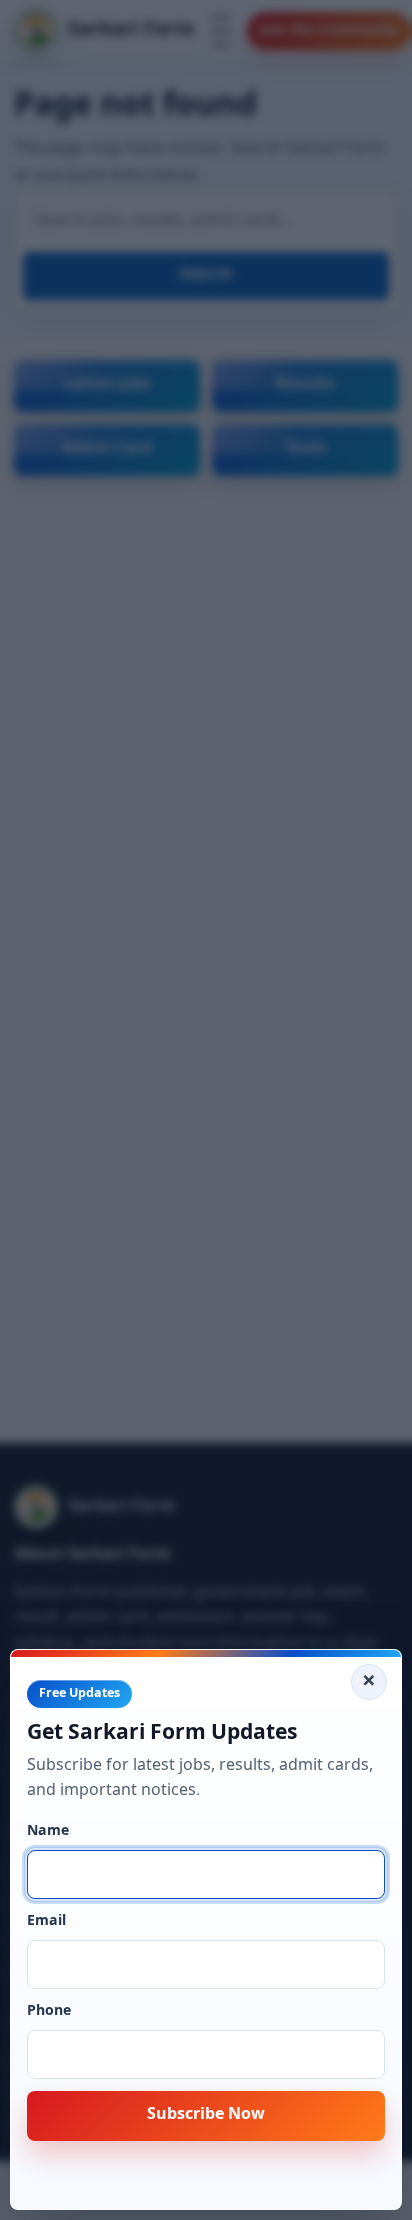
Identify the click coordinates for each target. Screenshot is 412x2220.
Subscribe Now (206, 2115)
